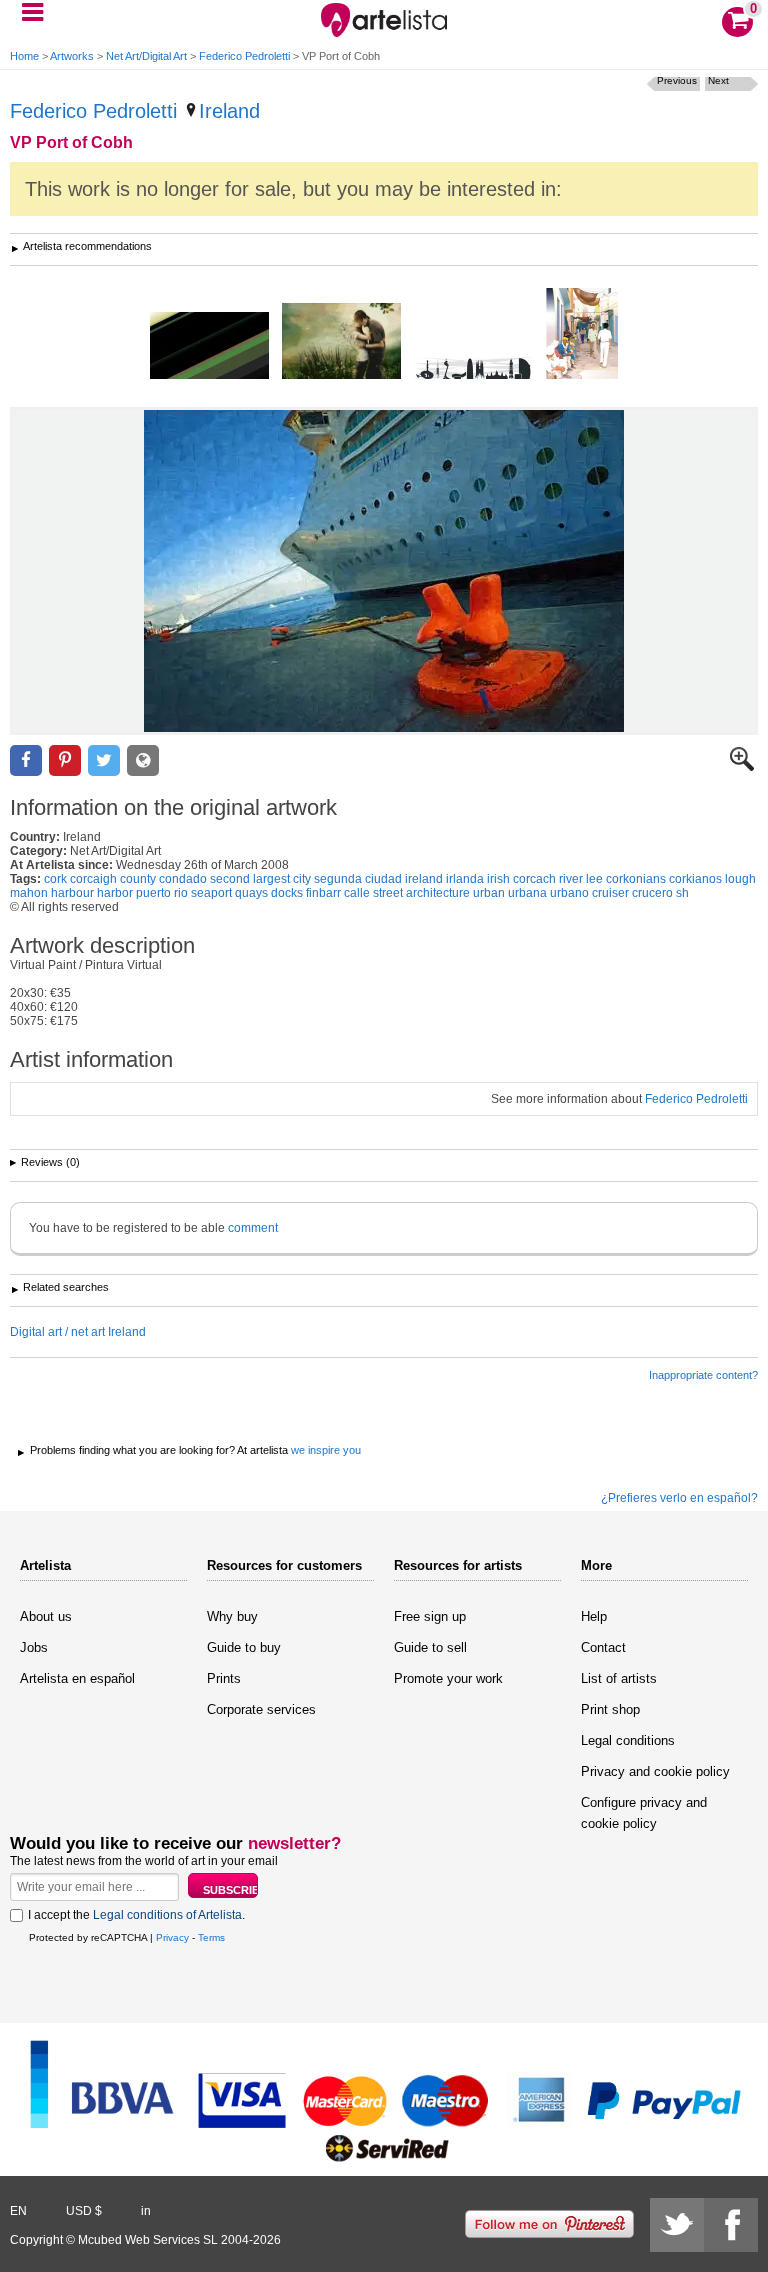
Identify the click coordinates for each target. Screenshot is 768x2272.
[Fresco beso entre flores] (341, 342)
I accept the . (136, 1915)
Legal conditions (628, 1740)
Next (718, 80)
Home (24, 56)
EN (18, 2211)
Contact (603, 1647)
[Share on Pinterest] (65, 760)
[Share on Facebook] (26, 760)
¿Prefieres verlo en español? (679, 1498)
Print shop (610, 1709)
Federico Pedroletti (244, 56)
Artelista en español (77, 1678)
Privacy (172, 1937)
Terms (211, 1937)
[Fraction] (209, 347)
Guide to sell (430, 1647)
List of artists (619, 1678)
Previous (677, 80)
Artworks (72, 56)
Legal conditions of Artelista (167, 1915)
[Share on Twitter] (104, 760)
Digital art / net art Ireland (78, 1332)
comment (253, 1228)
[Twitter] (677, 2225)
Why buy (232, 1616)
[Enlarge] (742, 767)
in (146, 2211)
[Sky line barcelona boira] (473, 369)
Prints (224, 1678)
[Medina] (582, 335)
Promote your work (448, 1678)
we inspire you (326, 1450)
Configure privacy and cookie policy (644, 1813)
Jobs (34, 1647)
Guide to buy (244, 1647)
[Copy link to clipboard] (143, 760)
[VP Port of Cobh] (384, 571)
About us (46, 1616)
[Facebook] (731, 2225)
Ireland (229, 111)
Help (594, 1616)
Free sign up (430, 1616)
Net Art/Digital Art (146, 56)
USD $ (84, 2211)
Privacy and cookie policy (655, 1771)
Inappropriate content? (703, 1375)
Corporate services (261, 1709)
